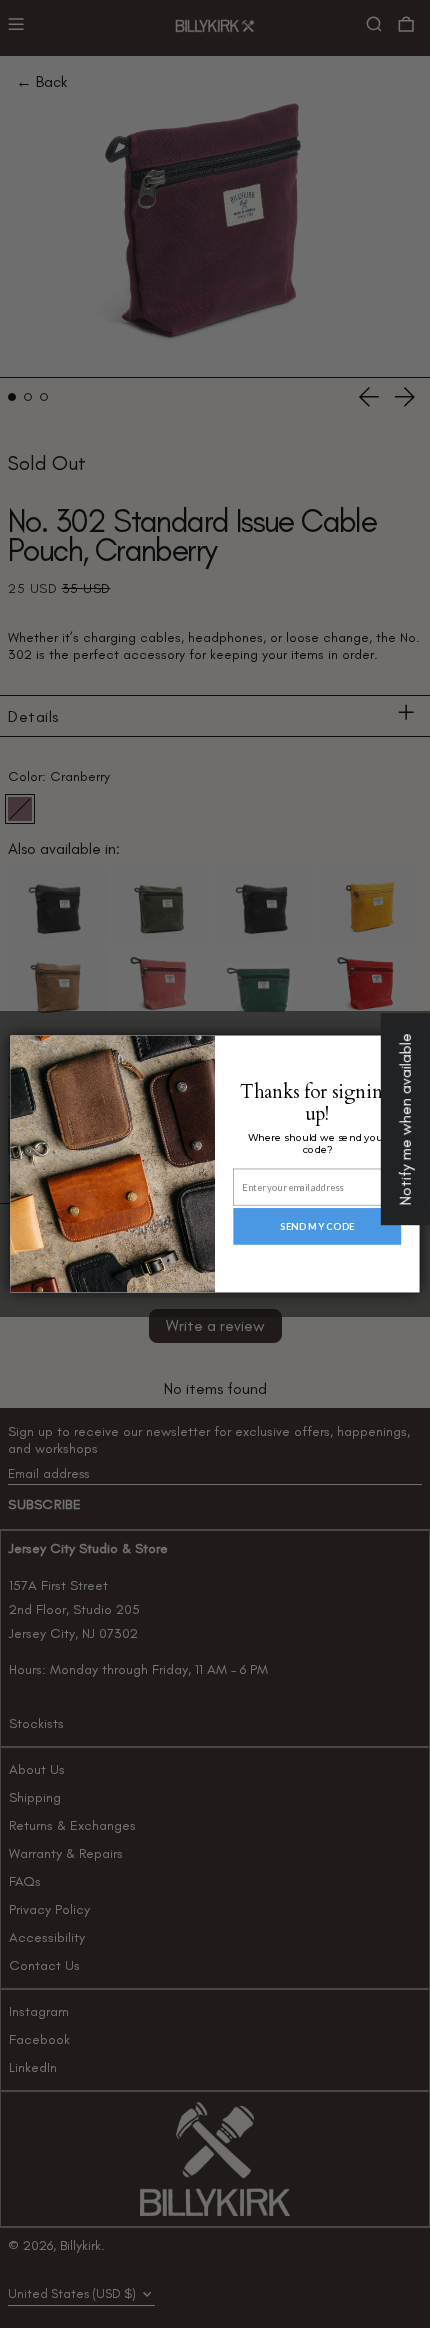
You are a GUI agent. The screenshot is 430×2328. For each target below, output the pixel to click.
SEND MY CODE (317, 1227)
